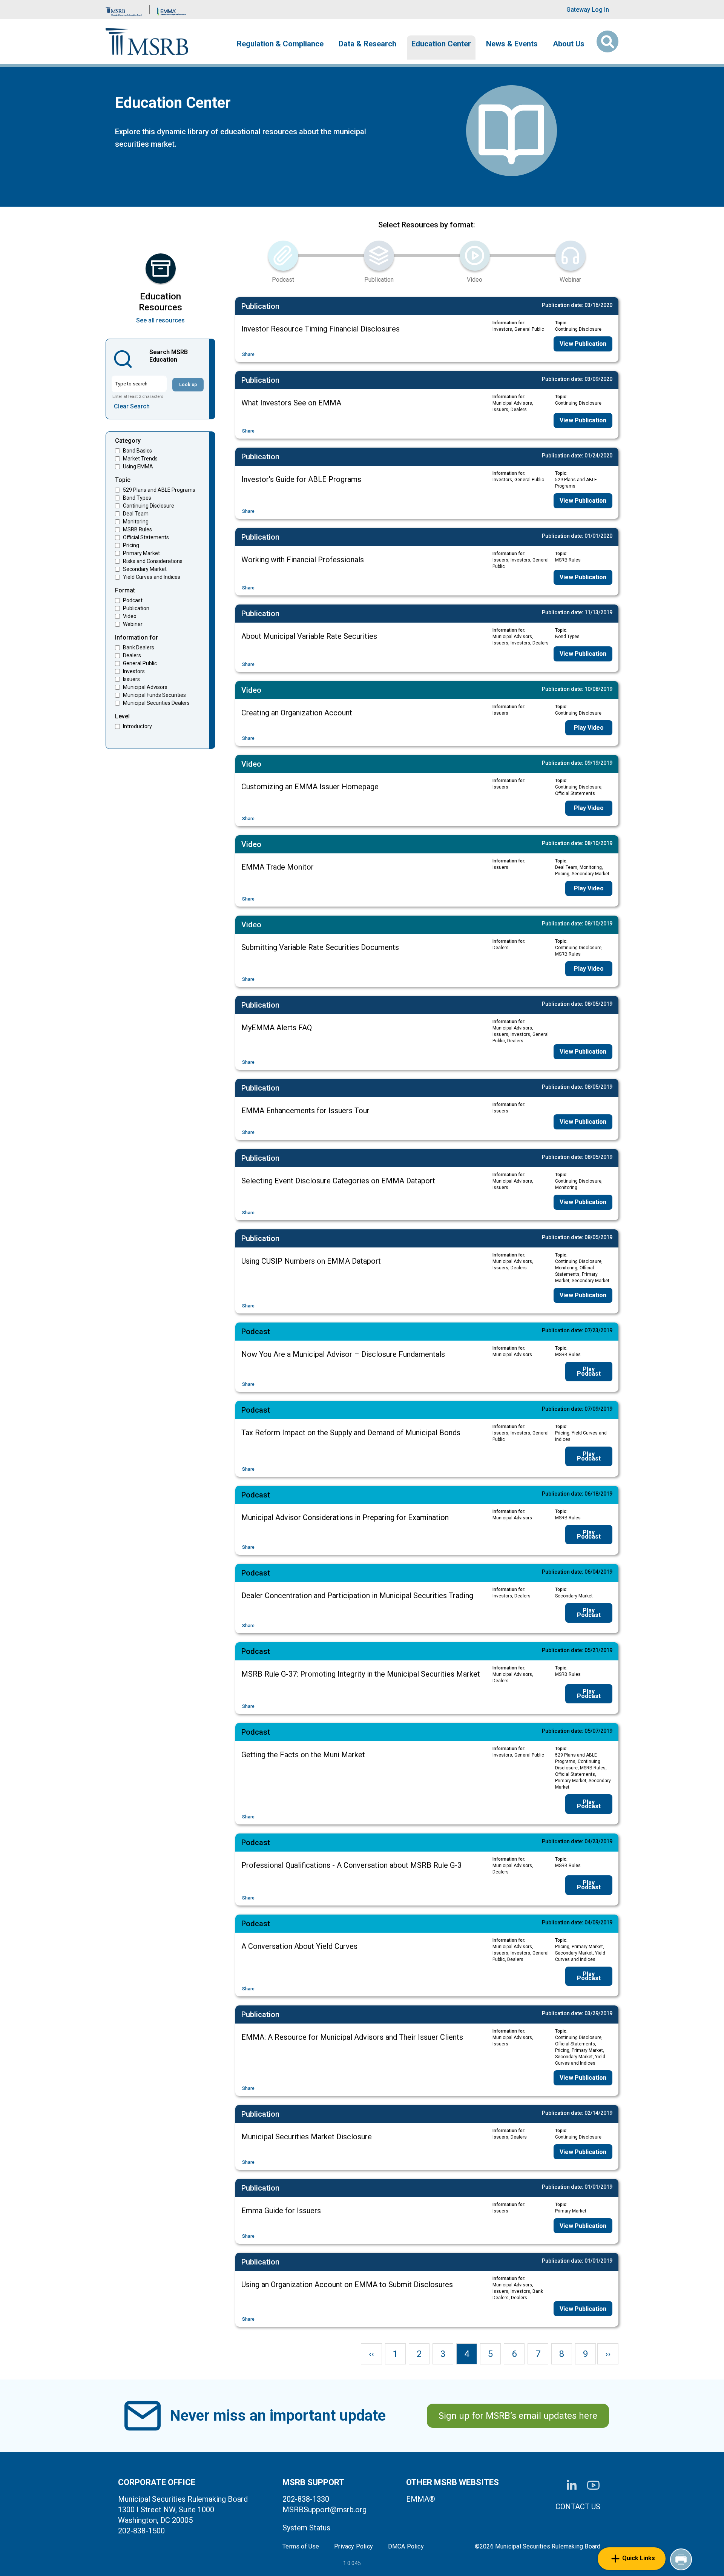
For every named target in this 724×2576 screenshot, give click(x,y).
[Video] (475, 256)
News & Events (512, 44)
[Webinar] (571, 256)
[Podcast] (283, 256)
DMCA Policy (406, 2547)
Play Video (589, 728)
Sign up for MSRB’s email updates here (518, 2416)
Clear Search (132, 406)
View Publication (583, 344)
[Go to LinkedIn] (572, 2485)
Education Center (441, 44)
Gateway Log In (588, 10)
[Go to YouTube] (593, 2485)
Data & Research (367, 44)
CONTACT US (578, 2507)
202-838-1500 (141, 2531)
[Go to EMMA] (172, 10)
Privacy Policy (354, 2547)
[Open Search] (607, 41)
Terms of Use (301, 2547)
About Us (569, 44)
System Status (306, 2528)
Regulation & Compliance (280, 44)
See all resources (160, 320)
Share (248, 354)
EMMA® (421, 2499)
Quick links (639, 2558)
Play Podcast (589, 1371)
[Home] (147, 42)
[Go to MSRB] (124, 10)
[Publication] (379, 256)
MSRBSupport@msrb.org (324, 2510)
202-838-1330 (306, 2499)
